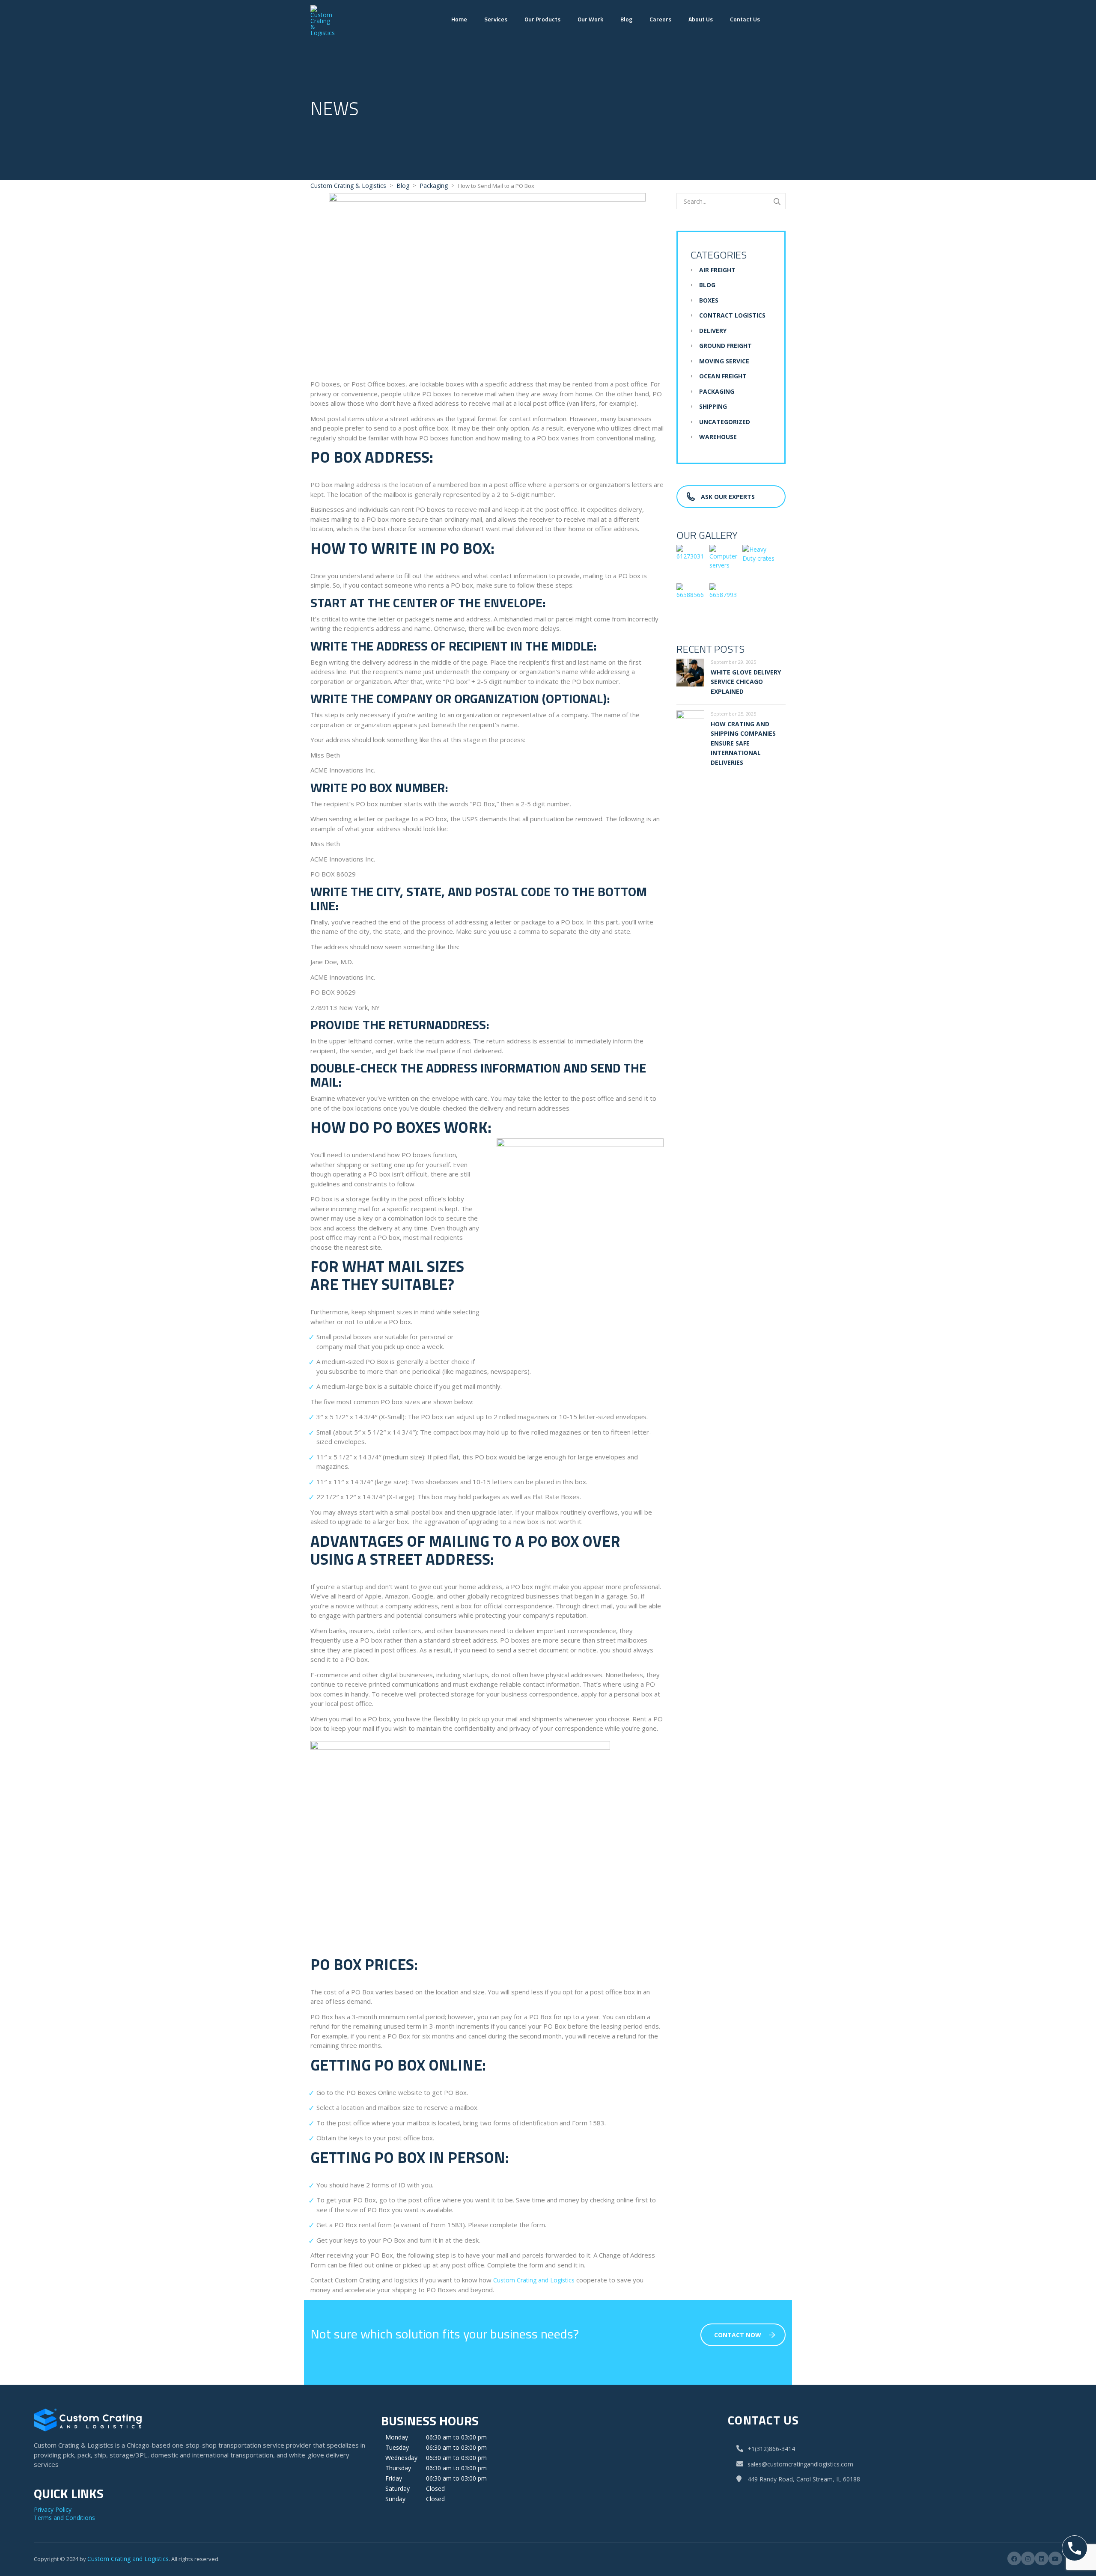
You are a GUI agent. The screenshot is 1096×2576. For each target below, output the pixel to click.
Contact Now (738, 2335)
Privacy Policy (53, 2509)
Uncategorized (725, 422)
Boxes (709, 300)
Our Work (590, 19)
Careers (660, 19)
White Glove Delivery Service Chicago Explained (746, 682)
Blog (626, 19)
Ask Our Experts (728, 497)
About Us (701, 19)
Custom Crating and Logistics (128, 2559)
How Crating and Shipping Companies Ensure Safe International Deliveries (743, 743)
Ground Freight (725, 346)
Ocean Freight (723, 376)
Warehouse (718, 437)
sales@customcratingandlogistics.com (800, 2464)
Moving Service (724, 361)
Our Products (542, 19)
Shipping (713, 406)
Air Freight (717, 270)
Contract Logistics (732, 315)
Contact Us (745, 19)
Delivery (713, 331)
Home (459, 19)
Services (496, 19)
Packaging (717, 391)
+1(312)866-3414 (771, 2449)
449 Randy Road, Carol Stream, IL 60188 (803, 2479)
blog (707, 285)
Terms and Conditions (64, 2518)
